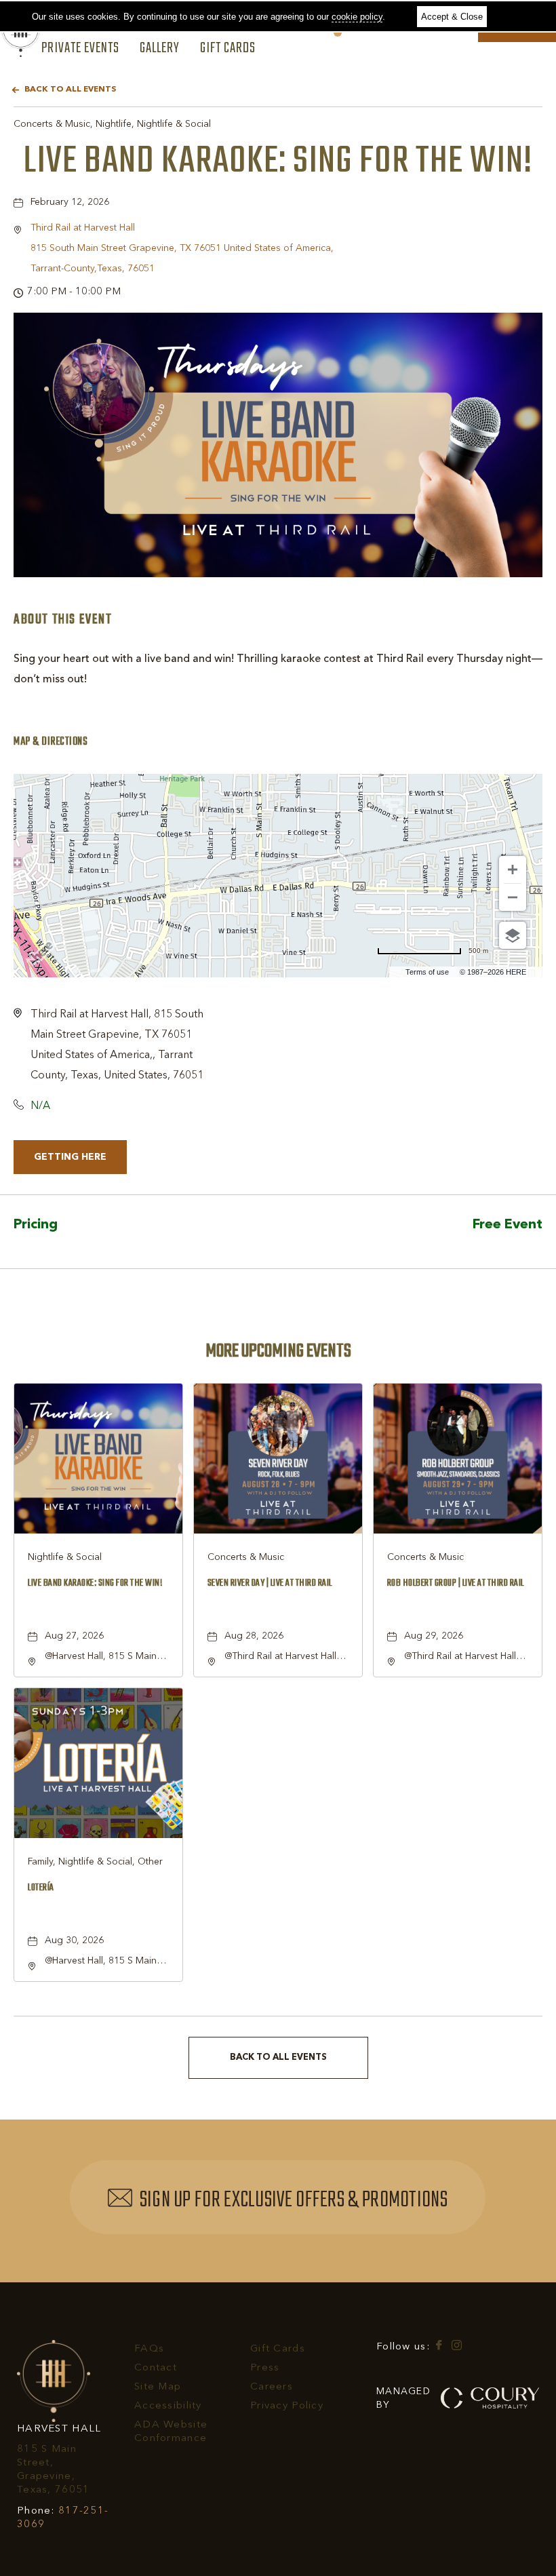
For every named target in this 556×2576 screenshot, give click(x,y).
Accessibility (168, 2406)
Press (265, 2368)
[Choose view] (513, 935)
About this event (63, 620)
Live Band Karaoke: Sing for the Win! (278, 161)
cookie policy (357, 17)
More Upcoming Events (278, 1351)
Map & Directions (51, 742)
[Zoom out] (513, 897)
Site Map (158, 2387)
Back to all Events (70, 90)
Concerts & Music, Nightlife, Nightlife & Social (112, 124)
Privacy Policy (287, 2406)
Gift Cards (228, 49)
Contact (156, 2368)
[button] (182, 248)
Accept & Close (452, 17)
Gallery (160, 49)
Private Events (80, 49)
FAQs (149, 2349)
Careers (272, 2387)
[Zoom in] (513, 870)
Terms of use (427, 972)
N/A (40, 1106)
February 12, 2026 (70, 202)
